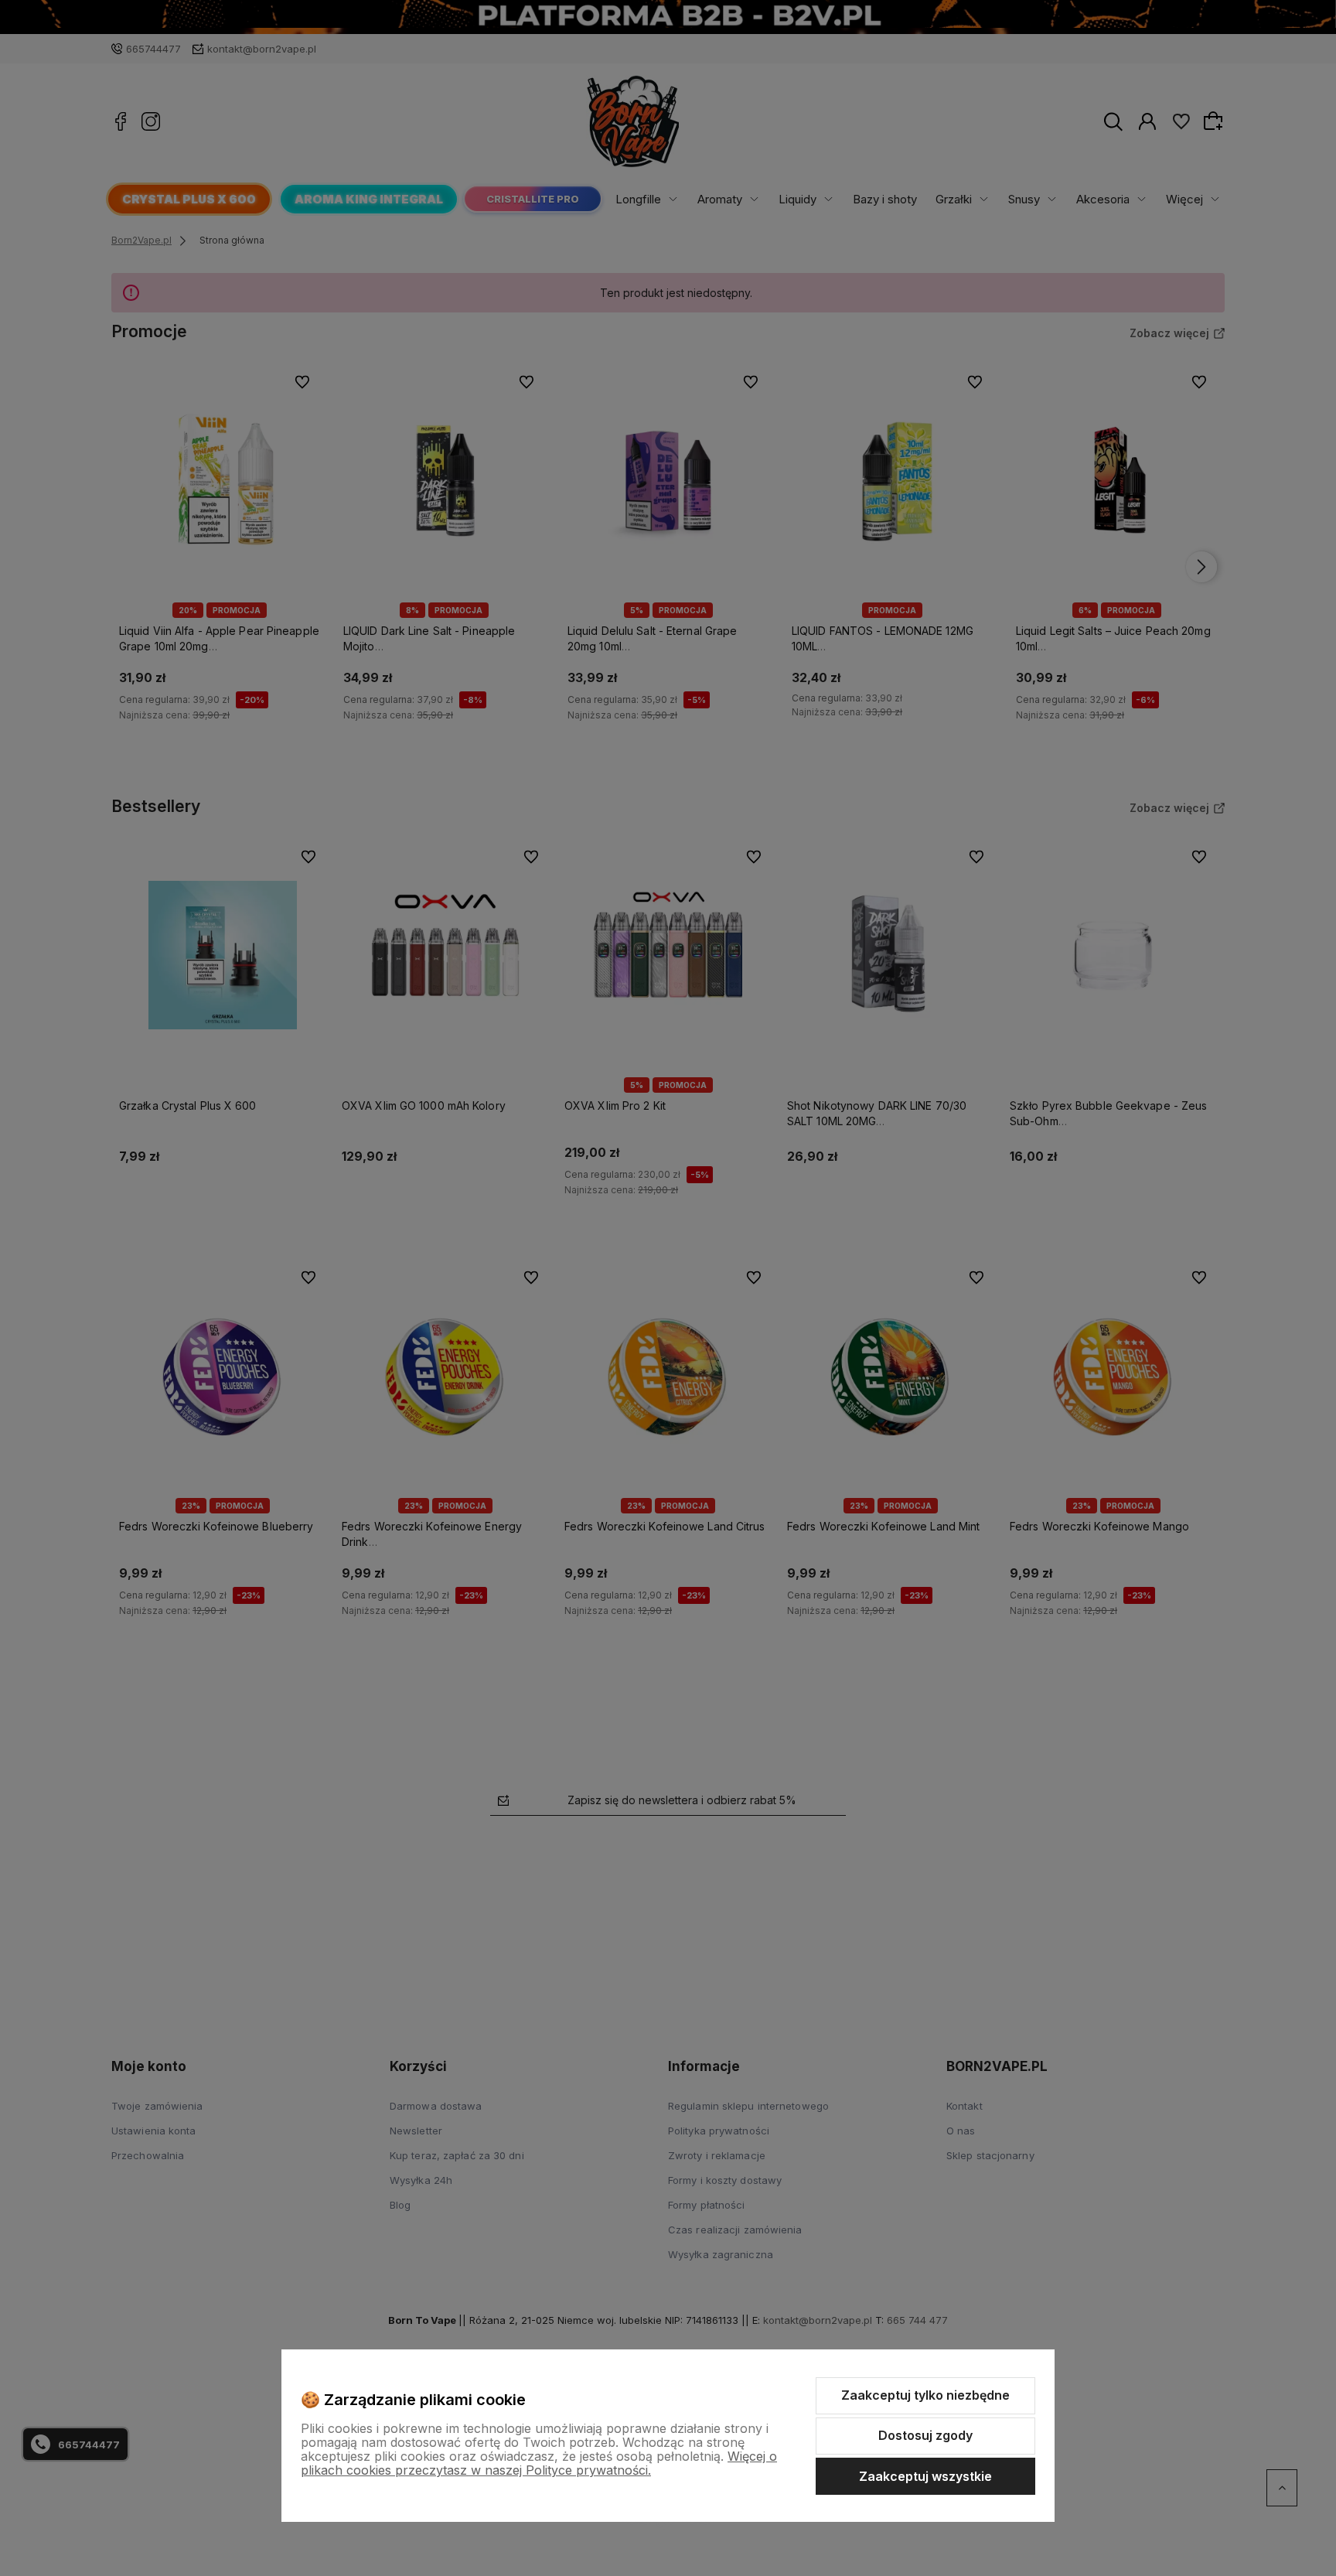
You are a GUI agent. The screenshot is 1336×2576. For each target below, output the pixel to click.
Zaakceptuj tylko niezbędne (925, 2395)
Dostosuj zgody (925, 2435)
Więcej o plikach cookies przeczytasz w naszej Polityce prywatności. (539, 2463)
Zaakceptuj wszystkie (925, 2476)
